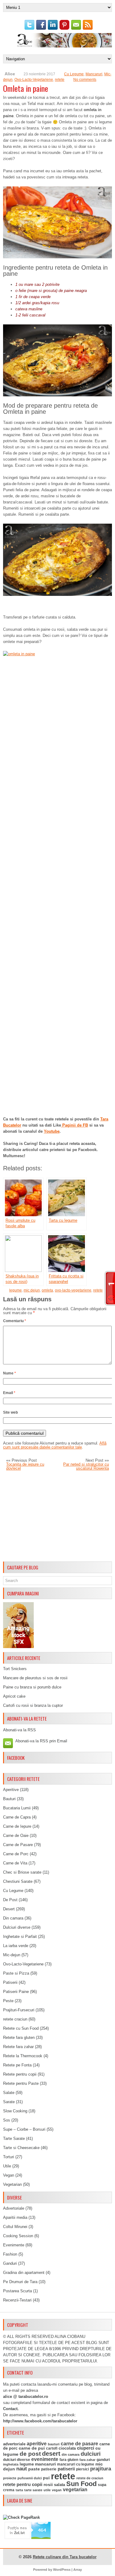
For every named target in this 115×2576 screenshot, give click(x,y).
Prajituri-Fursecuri (19, 2010)
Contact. (11, 2409)
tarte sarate (33, 2490)
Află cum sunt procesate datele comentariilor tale (55, 1445)
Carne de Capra (17, 1817)
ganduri (103, 2460)
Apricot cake (14, 1696)
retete (60, 80)
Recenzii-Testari (17, 2300)
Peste (8, 2001)
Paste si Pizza (16, 1973)
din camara (71, 2454)
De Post (10, 1900)
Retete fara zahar (18, 2047)
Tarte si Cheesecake (21, 2148)
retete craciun (15, 2019)
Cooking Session (18, 2236)
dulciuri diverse (17, 2460)
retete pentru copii (23, 2484)
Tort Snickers (15, 1669)
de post (30, 2454)
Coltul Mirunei (15, 2227)
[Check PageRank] (21, 2517)
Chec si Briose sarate (22, 1872)
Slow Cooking (15, 2111)
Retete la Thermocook (23, 2056)
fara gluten (69, 2460)
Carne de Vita (15, 1863)
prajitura (101, 2469)
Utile (7, 2166)
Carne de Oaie (16, 1836)
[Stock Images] (18, 1647)
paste (34, 2469)
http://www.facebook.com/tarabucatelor (40, 2421)
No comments (85, 80)
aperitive (37, 2444)
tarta (19, 2490)
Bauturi (9, 1799)
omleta (47, 1290)
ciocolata (67, 2448)
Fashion (10, 2254)
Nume (10, 1373)
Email (9, 1393)
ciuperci (86, 2448)
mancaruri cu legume (76, 2464)
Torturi (9, 2157)
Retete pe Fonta (17, 2065)
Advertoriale (14, 2208)
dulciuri (91, 2454)
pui (46, 2478)
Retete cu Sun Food (21, 2028)
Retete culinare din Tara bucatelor (65, 2557)
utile (47, 2490)
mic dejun (32, 1290)
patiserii (66, 2469)
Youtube (52, 1131)
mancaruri (45, 2464)
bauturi (54, 2444)
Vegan (9, 2175)
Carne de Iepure (17, 1826)
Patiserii (10, 1982)
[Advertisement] (57, 1516)
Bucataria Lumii (17, 1808)
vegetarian (75, 2490)
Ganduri (10, 2263)
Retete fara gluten (19, 2038)
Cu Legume (74, 74)
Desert (9, 1909)
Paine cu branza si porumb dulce (32, 1687)
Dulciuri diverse (17, 1927)
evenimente (45, 2459)
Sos (7, 2120)
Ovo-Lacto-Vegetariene (34, 80)
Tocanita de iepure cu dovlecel (25, 1466)
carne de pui (32, 2448)
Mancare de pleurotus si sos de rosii (35, 1678)
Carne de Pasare (18, 1845)
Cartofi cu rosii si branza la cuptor (33, 1705)
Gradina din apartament (24, 2273)
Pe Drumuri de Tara (20, 2282)
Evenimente (14, 2245)
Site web (10, 1412)
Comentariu (15, 1321)
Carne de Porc (16, 1854)
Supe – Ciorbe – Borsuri (24, 2129)
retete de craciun (90, 2478)
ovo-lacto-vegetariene (73, 1290)
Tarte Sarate (14, 2139)
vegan (57, 2490)
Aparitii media (15, 2217)
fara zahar (87, 2460)
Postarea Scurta (17, 2291)
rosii (48, 2484)
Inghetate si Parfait (20, 1937)
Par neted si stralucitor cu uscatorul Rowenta (86, 1466)
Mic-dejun (12, 1955)
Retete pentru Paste (21, 2083)
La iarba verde (16, 1946)
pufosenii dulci (30, 2478)
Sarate (9, 2102)
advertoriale (14, 2444)
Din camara (13, 1918)
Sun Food (81, 2484)
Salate (9, 2093)
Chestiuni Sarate (18, 1881)
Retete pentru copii (20, 2074)
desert (51, 2454)
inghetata (11, 2464)
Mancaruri (94, 74)
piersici (82, 2469)
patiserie (49, 2469)
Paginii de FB (75, 1125)
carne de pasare (79, 2444)
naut (22, 2469)
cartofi (52, 2448)
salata (59, 2485)
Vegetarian (12, 2184)
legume (15, 1290)
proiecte (10, 2478)
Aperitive (11, 1790)
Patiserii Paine (16, 1992)
